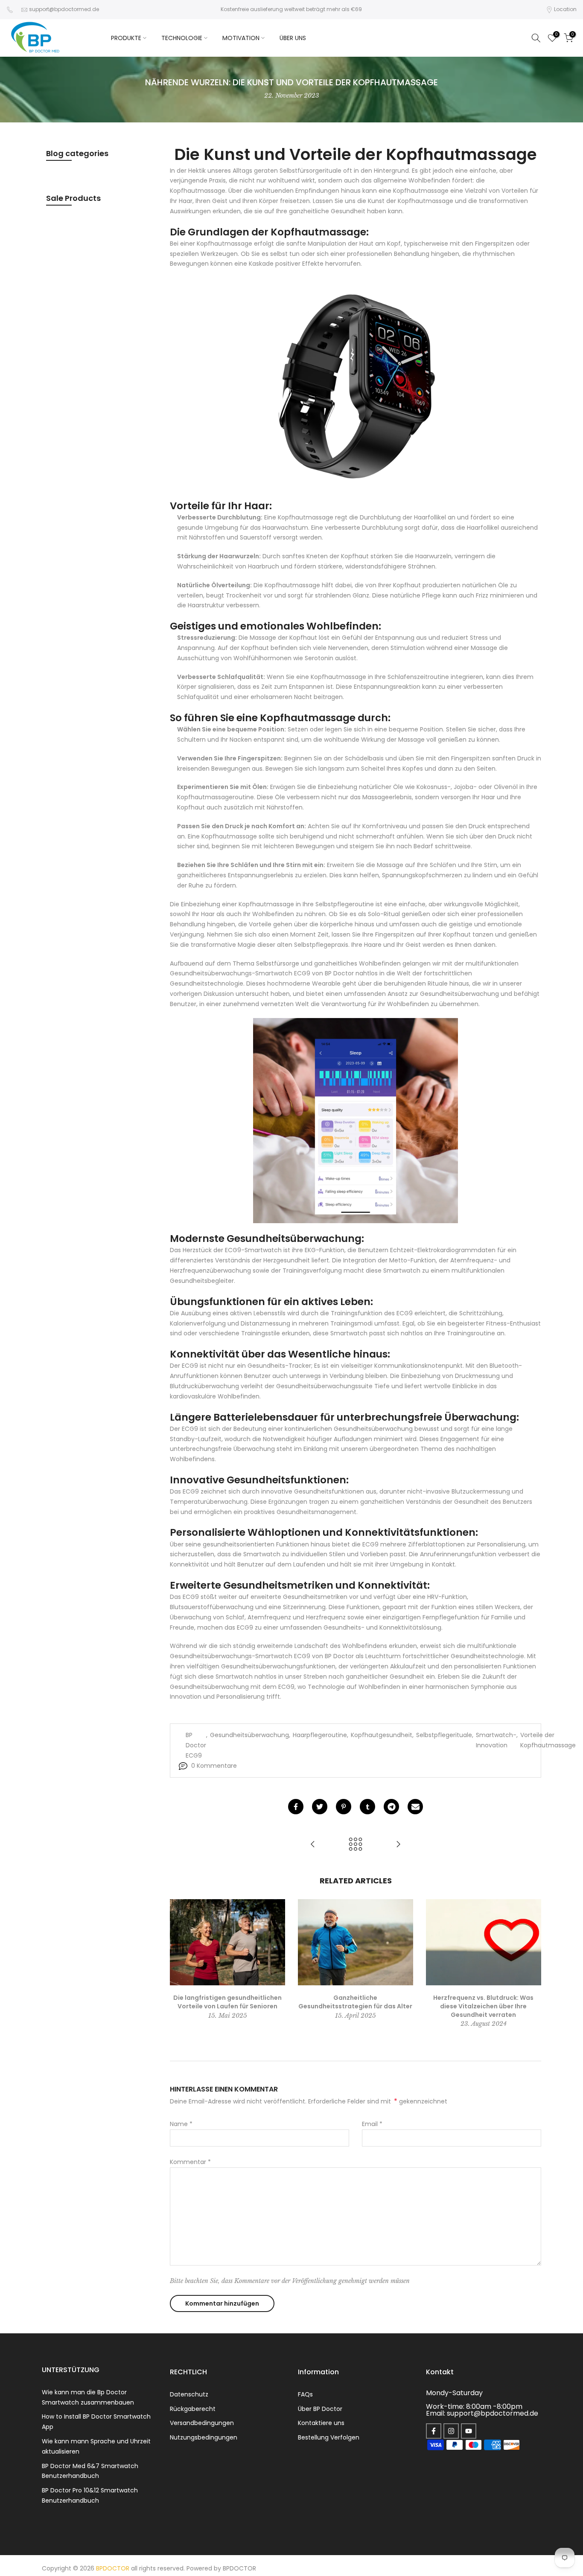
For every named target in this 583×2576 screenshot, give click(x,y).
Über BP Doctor (320, 2409)
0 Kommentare (214, 1766)
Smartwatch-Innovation (496, 1740)
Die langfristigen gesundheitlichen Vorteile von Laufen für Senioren (227, 2002)
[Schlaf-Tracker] (356, 1121)
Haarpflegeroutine (320, 1735)
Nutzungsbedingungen (204, 2437)
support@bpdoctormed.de (64, 9)
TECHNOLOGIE (182, 38)
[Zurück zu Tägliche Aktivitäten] (356, 1845)
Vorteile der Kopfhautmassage (548, 1740)
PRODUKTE (126, 38)
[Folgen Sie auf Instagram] (451, 2431)
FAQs (305, 2394)
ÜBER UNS (293, 38)
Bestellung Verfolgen (329, 2437)
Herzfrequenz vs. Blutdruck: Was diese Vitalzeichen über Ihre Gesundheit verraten (483, 2006)
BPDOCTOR (239, 2568)
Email (372, 2124)
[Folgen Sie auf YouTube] (469, 2431)
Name (181, 2124)
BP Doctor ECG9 (196, 1745)
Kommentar (190, 2162)
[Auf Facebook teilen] (296, 1807)
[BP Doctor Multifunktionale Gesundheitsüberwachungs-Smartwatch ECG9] (356, 384)
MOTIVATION (241, 38)
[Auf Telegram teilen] (391, 1807)
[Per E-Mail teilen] (415, 1807)
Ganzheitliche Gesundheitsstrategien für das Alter (355, 2002)
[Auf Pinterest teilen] (344, 1807)
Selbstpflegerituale (444, 1735)
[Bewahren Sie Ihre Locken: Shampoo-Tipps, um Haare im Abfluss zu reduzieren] (313, 1845)
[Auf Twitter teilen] (320, 1807)
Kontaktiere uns (321, 2423)
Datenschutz (189, 2394)
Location (565, 9)
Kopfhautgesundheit (382, 1735)
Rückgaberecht (193, 2409)
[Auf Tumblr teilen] (367, 1807)
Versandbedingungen (202, 2423)
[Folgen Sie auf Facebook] (434, 2431)
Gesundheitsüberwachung (249, 1735)
